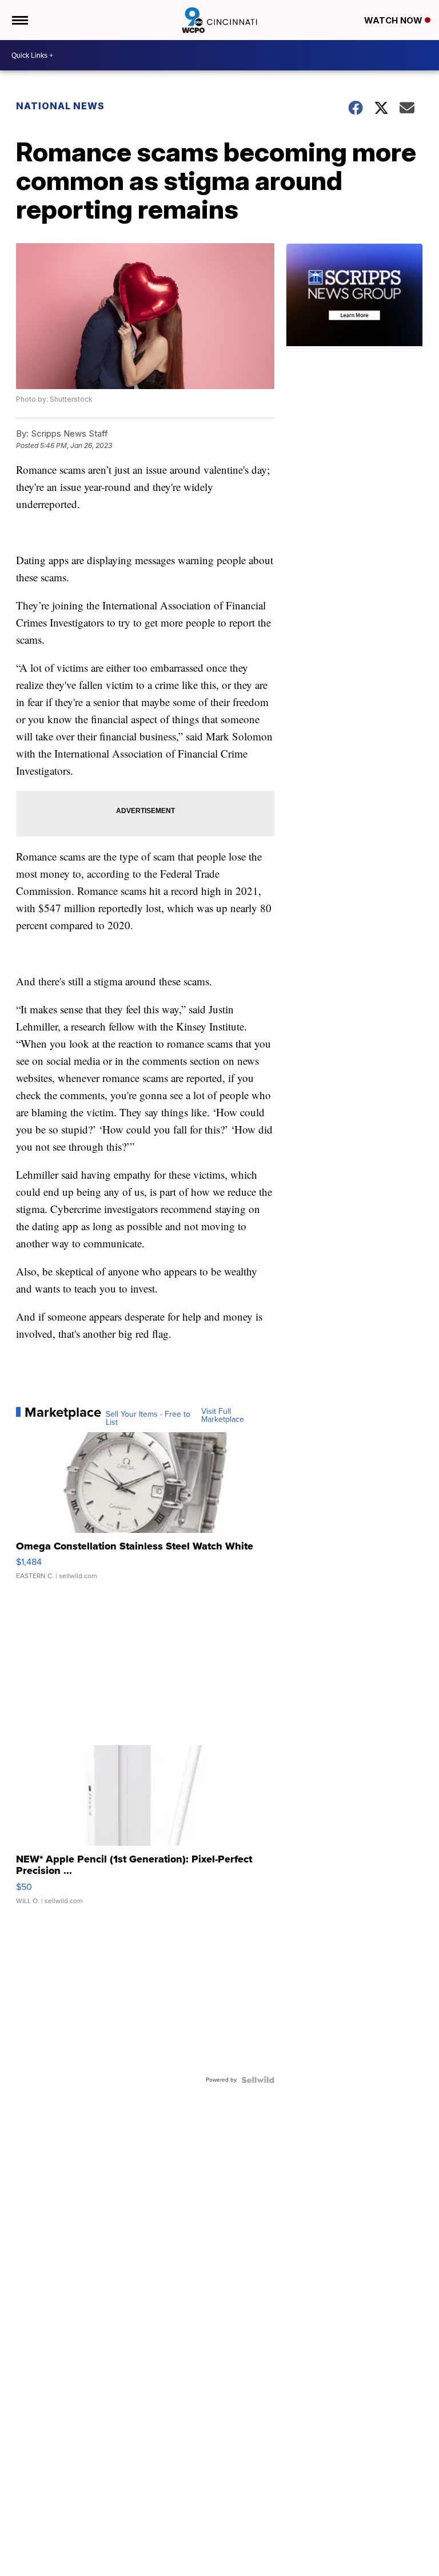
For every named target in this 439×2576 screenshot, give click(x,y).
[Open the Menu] (19, 20)
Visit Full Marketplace (223, 1416)
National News (60, 106)
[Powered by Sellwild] (258, 2080)
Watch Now (394, 20)
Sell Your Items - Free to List (148, 1418)
